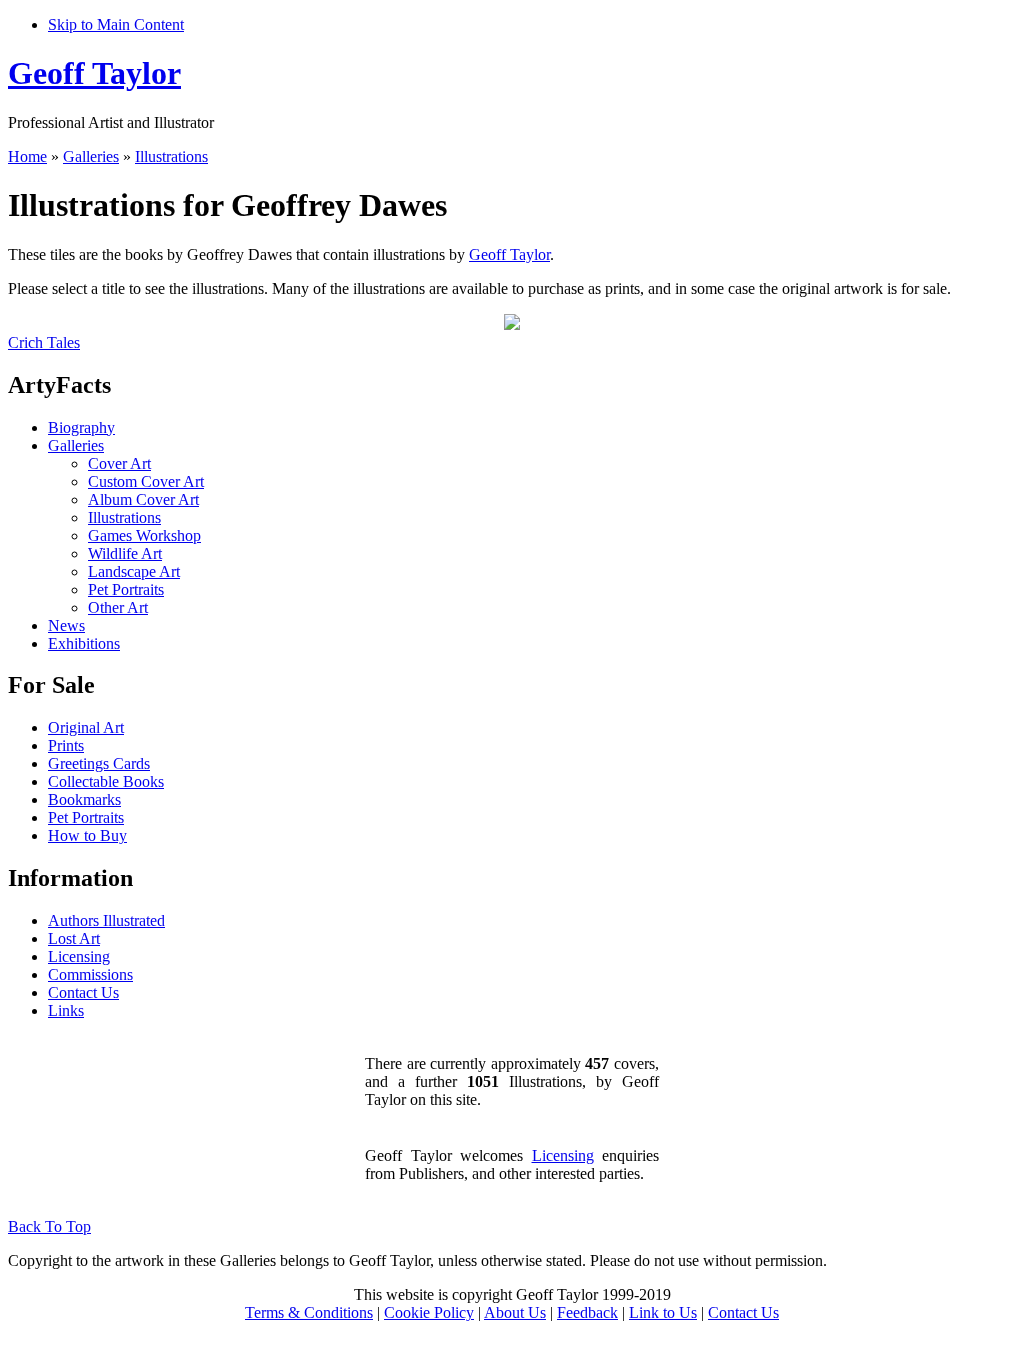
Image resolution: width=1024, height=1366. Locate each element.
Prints (66, 745)
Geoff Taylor (94, 73)
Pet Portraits (126, 589)
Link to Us (663, 1312)
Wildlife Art (125, 553)
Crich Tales (44, 342)
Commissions (90, 974)
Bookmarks (84, 799)
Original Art (86, 727)
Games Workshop (144, 535)
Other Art (118, 607)
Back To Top (49, 1226)
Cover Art (119, 463)
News (66, 625)
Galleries (91, 156)
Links (66, 1010)
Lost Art (74, 938)
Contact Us (83, 992)
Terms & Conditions (309, 1312)
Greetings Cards (99, 763)
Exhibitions (84, 643)
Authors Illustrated (106, 920)
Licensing (79, 956)
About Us (515, 1312)
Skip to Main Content (116, 24)
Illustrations (171, 156)
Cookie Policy (429, 1312)
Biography (81, 427)
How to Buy (87, 835)
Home (27, 156)
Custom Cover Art (146, 481)
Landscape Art (134, 571)
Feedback (587, 1312)
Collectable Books (106, 781)
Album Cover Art (143, 499)
